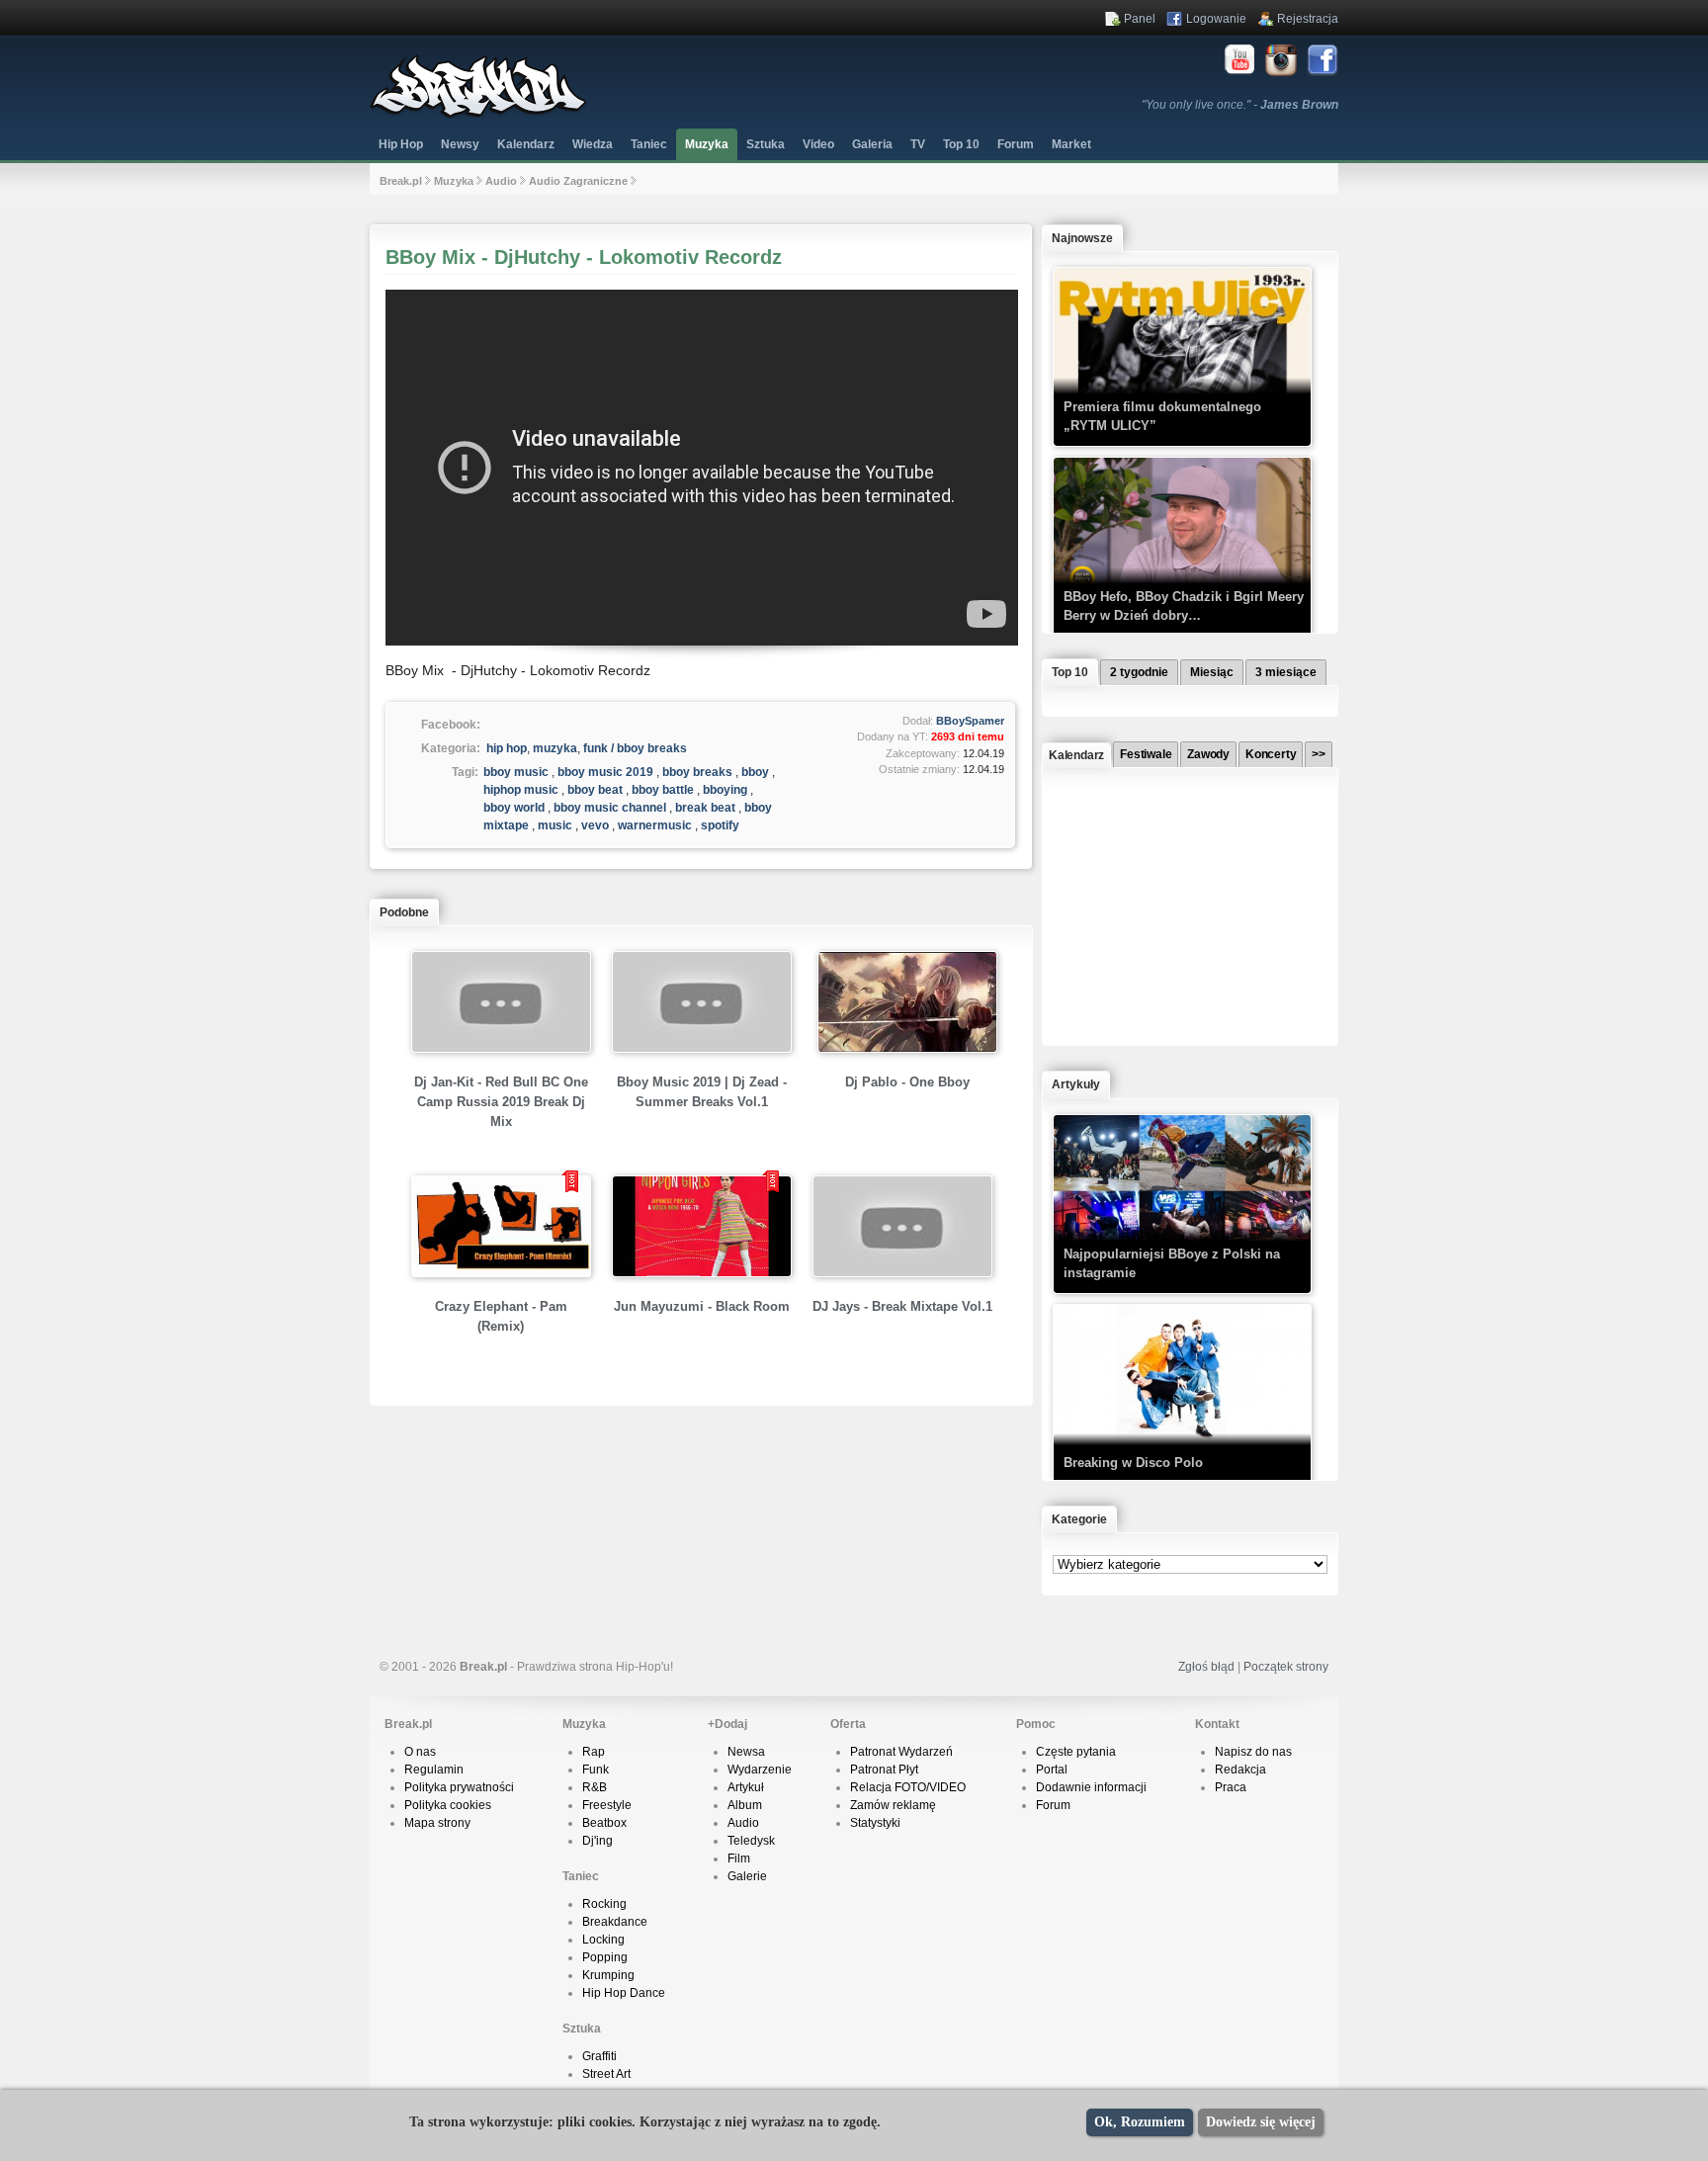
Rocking (604, 1904)
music (555, 825)
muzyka (555, 748)
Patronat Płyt (884, 1770)
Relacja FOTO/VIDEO (908, 1787)
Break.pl (401, 181)
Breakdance (615, 1922)
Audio (501, 181)
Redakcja (1240, 1770)
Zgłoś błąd (1206, 1667)
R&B (595, 1787)
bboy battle (663, 790)
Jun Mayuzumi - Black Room (702, 1306)
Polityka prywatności (459, 1787)
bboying (725, 790)
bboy (755, 772)
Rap (594, 1752)
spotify (720, 825)
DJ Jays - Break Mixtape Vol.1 (902, 1306)
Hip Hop (401, 144)
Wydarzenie (760, 1770)
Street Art (606, 2074)
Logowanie (1216, 19)
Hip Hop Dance (624, 1993)
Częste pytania (1076, 1752)
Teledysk (751, 1841)
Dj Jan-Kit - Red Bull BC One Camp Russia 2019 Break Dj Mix (501, 1102)
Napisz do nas (1253, 1752)
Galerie (747, 1876)
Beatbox (604, 1823)
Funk (596, 1770)
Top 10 (961, 144)
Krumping (608, 1975)
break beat (705, 808)
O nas (420, 1752)
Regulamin (434, 1770)
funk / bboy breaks (635, 748)
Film (739, 1858)
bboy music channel (610, 808)
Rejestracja (1308, 19)
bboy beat (595, 790)
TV (918, 144)
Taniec (649, 144)
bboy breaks (697, 772)
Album (745, 1805)
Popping (605, 1957)
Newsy (460, 144)
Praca (1231, 1787)
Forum (1053, 1805)
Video (818, 144)
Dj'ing (598, 1841)
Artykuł (746, 1787)
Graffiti (599, 2056)
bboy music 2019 (605, 772)
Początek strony (1286, 1667)
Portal (1052, 1770)
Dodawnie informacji (1091, 1787)
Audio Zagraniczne (578, 181)
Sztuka (766, 144)
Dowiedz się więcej (1261, 2122)
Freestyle (607, 1805)
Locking (603, 1940)
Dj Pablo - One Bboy (907, 1082)
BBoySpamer (970, 721)
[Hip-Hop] (478, 115)
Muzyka (707, 144)
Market (1071, 144)
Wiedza (593, 144)
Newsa (746, 1752)
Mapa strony (437, 1823)
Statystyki (875, 1823)
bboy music (516, 772)
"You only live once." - (1240, 105)
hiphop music (521, 790)
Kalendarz (526, 144)
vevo (595, 825)
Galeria (872, 144)
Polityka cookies (448, 1805)
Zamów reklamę (893, 1805)
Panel (1140, 19)
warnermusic (655, 825)
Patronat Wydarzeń (901, 1752)
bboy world (514, 808)
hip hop (507, 748)
